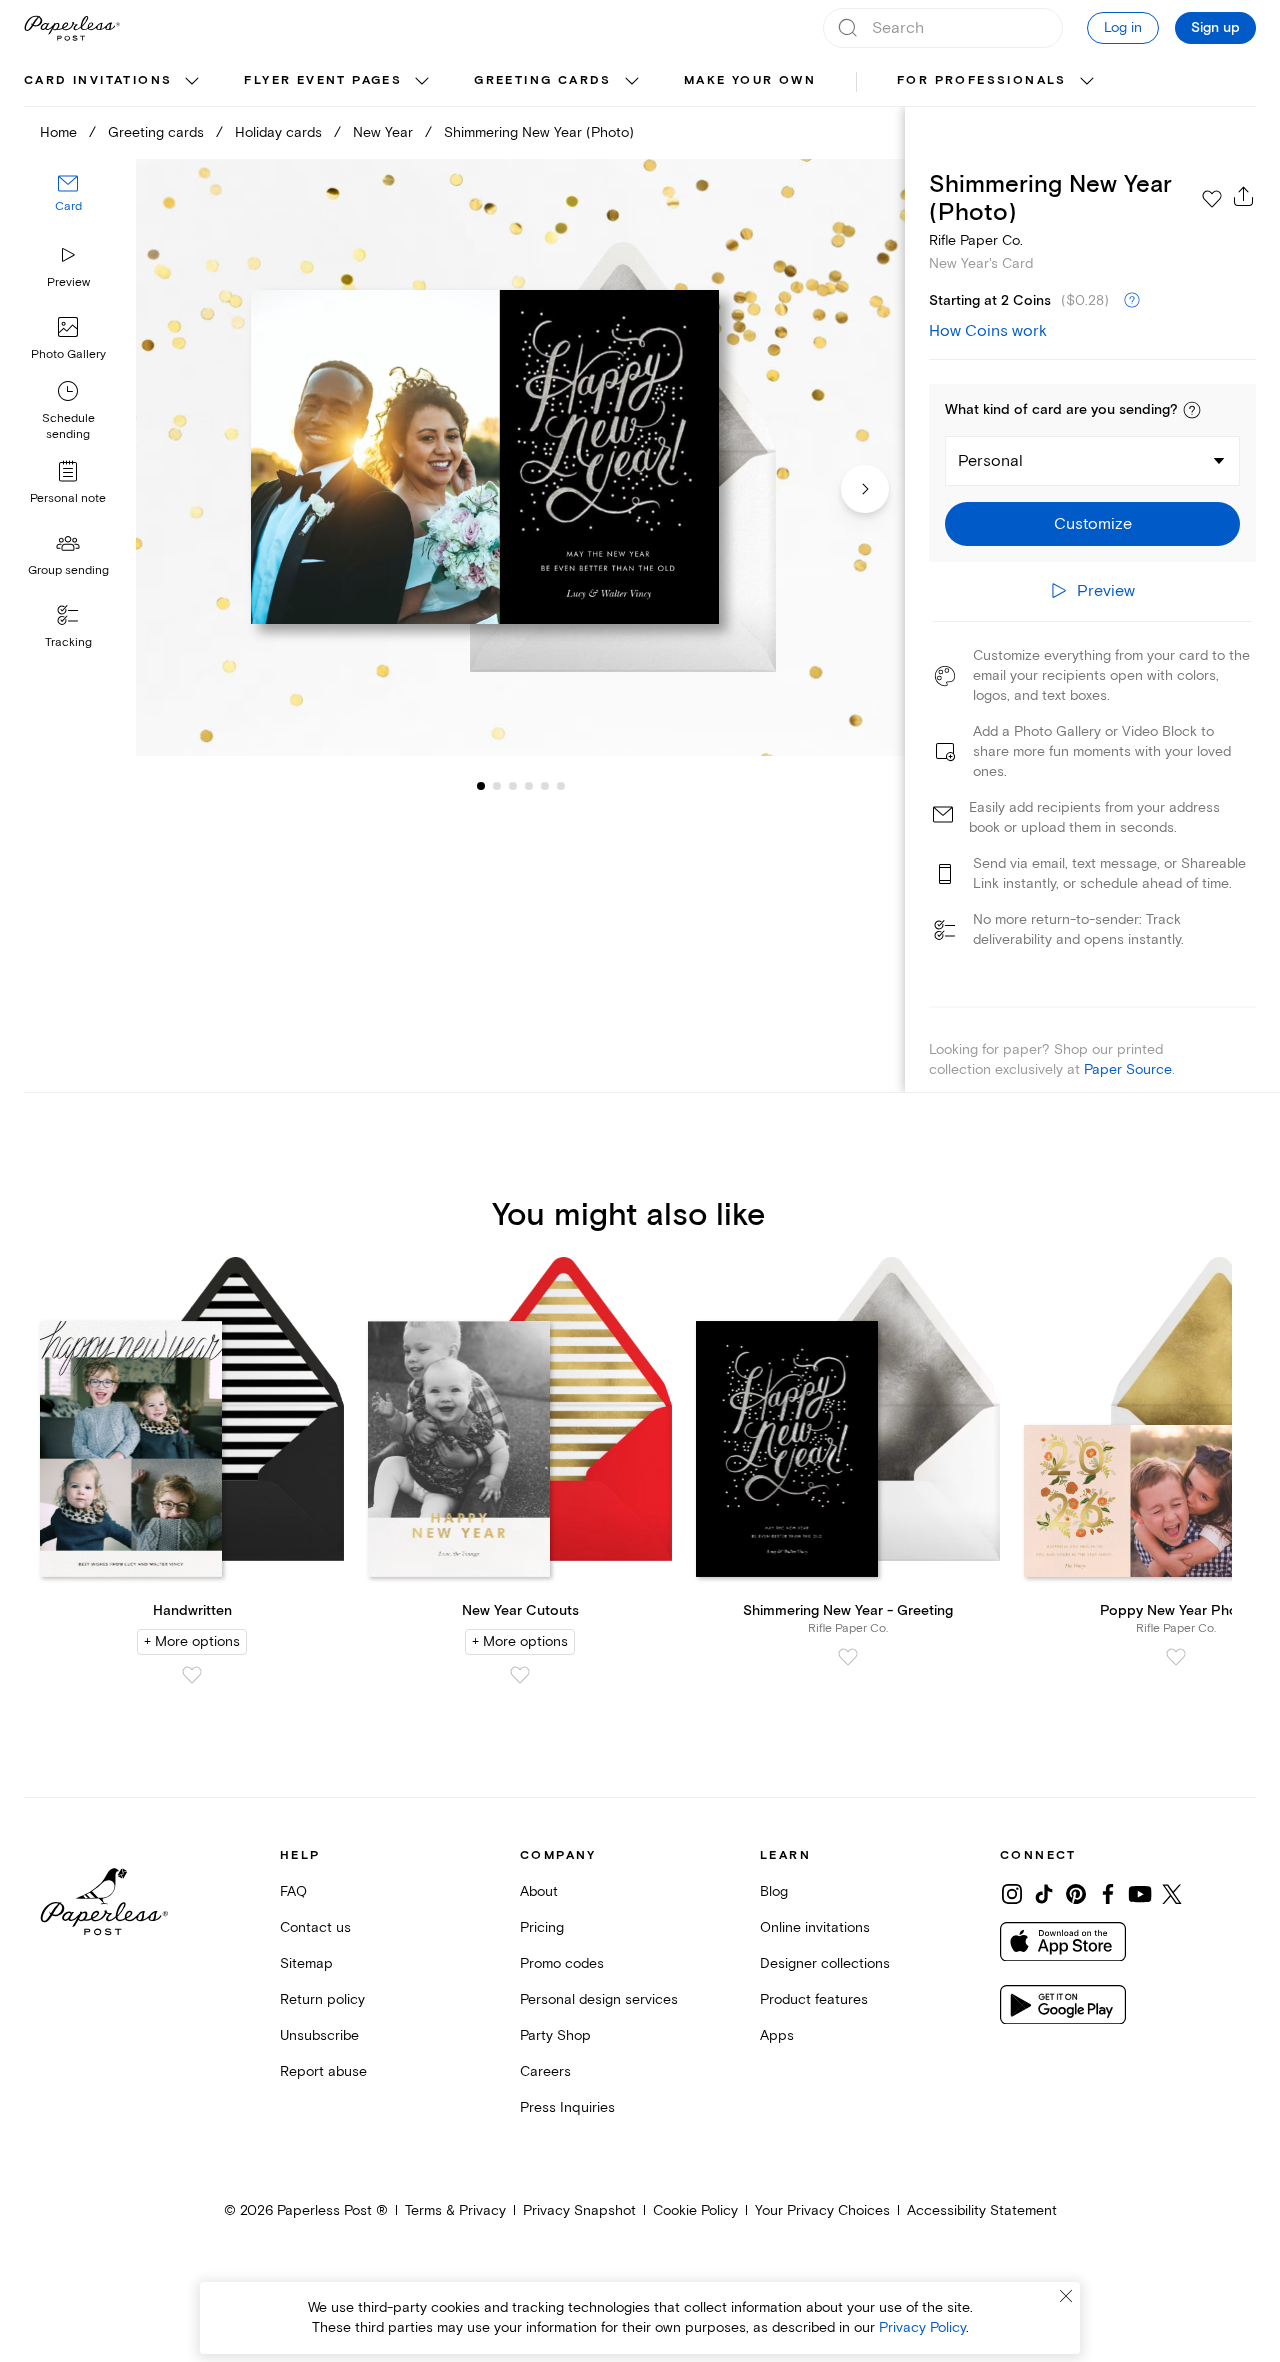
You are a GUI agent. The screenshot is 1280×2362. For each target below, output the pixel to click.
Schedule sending (68, 426)
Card (68, 207)
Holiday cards (278, 132)
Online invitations (815, 1927)
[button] (1192, 410)
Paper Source (1128, 1069)
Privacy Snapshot (579, 2210)
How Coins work (988, 331)
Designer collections (825, 1963)
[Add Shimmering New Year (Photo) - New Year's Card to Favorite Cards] (1212, 199)
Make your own (750, 80)
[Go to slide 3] (497, 786)
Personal (990, 461)
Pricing (542, 1927)
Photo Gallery (68, 354)
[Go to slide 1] (481, 786)
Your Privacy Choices (822, 2210)
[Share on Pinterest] (1076, 1894)
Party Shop (555, 2035)
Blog (774, 1891)
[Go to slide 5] (529, 786)
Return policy (322, 1999)
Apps (777, 2035)
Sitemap (306, 1963)
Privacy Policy (922, 2327)
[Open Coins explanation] (1132, 301)
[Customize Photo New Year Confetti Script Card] (520, 458)
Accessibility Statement (982, 2210)
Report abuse (323, 2071)
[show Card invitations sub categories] (192, 82)
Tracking (68, 642)
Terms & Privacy (455, 2210)
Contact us (315, 1927)
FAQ (293, 1891)
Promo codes (562, 1963)
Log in (1123, 27)
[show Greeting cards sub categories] (632, 82)
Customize (1093, 524)
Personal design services (599, 1999)
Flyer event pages (323, 80)
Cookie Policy (695, 2210)
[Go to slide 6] (545, 786)
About (539, 1891)
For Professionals (982, 80)
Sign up (1215, 28)
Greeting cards (543, 80)
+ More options (192, 1641)
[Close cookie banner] (1066, 2296)
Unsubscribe (319, 2035)
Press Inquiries (567, 2107)
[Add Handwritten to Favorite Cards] (192, 1675)
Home (58, 132)
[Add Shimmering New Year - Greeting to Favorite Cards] (848, 1657)
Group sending (68, 570)
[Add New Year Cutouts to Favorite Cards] (520, 1675)
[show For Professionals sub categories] (1087, 82)
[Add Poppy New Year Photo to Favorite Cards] (1176, 1657)
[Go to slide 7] (561, 786)
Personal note (68, 498)
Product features (814, 1999)
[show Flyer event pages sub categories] (422, 82)
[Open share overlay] (1244, 196)
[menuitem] (114, 82)
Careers (545, 2071)
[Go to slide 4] (513, 786)
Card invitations (98, 80)
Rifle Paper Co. (976, 240)
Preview (68, 282)
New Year (383, 132)
